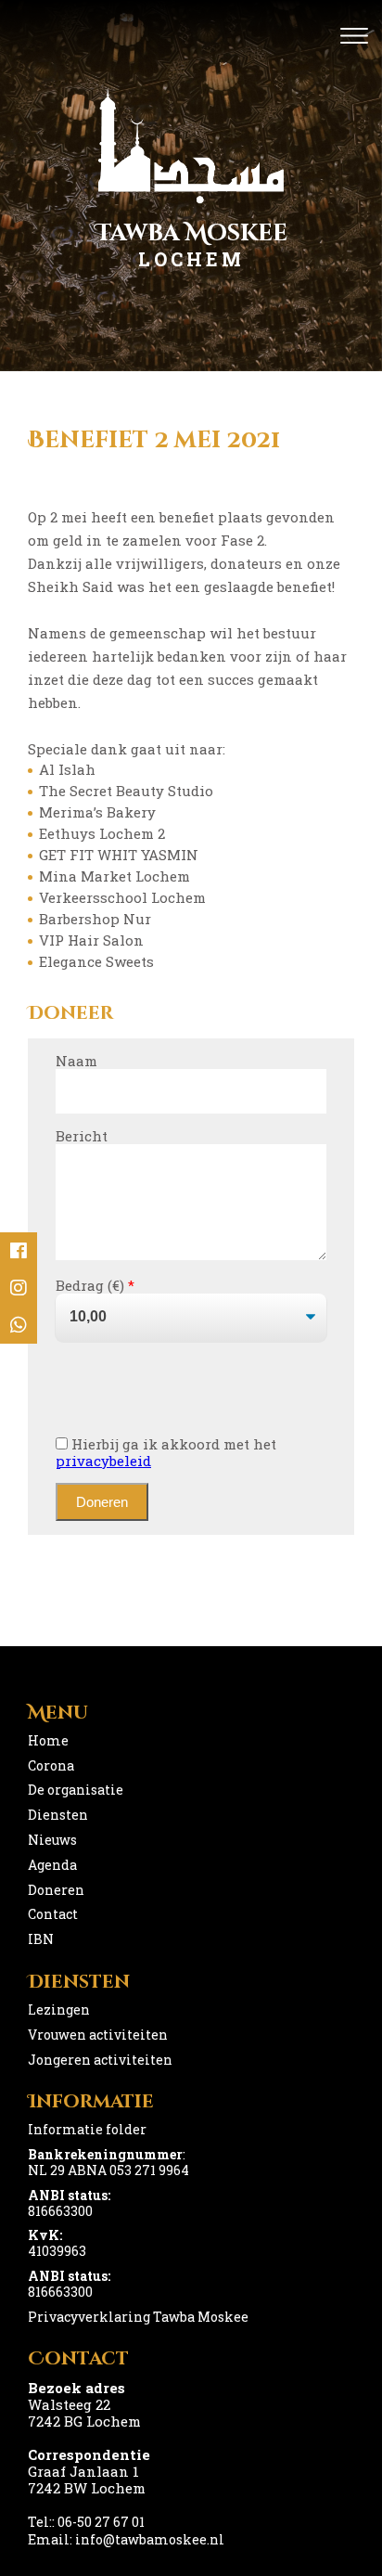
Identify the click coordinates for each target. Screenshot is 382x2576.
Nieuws (52, 1840)
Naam (76, 1061)
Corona (51, 1765)
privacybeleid (103, 1461)
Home (48, 1740)
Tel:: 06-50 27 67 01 (86, 2522)
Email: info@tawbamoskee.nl (126, 2539)
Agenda (52, 1865)
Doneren (56, 1890)
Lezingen (59, 2009)
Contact (53, 1914)
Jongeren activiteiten (100, 2060)
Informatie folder (87, 2129)
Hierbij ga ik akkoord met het (166, 1452)
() (119, 1285)
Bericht (82, 1136)
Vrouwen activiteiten (98, 2035)
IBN (41, 1939)
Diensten (58, 1815)
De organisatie (76, 1790)
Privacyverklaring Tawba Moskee (138, 2317)
